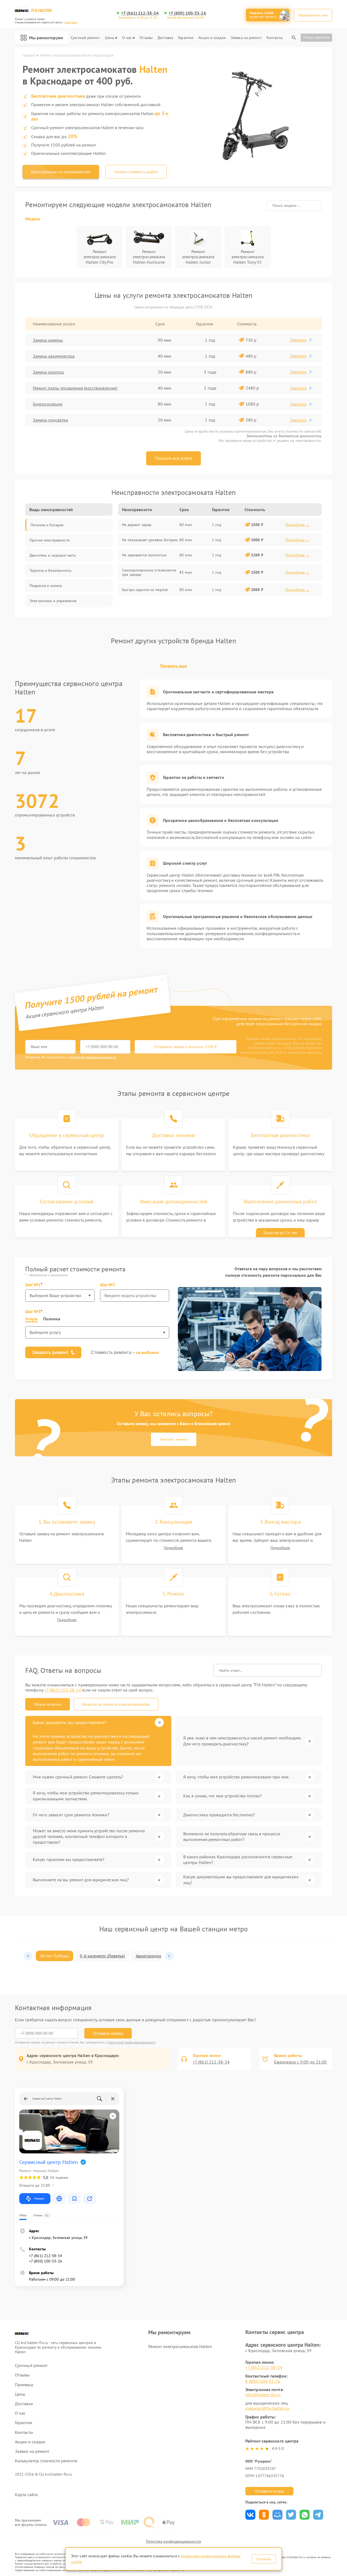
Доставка (165, 38)
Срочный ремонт (85, 38)
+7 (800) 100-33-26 (187, 13)
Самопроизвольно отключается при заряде (149, 572)
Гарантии (186, 38)
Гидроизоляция (48, 404)
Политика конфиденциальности (173, 2541)
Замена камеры (48, 340)
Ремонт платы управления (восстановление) (75, 388)
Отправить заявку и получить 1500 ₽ (186, 1047)
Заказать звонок (174, 1439)
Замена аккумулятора (54, 356)
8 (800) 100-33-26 (263, 2381)
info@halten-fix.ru (263, 2395)
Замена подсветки (51, 420)
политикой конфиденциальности (93, 1057)
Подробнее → (298, 525)
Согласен (264, 2559)
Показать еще (173, 666)
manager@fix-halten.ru (267, 2408)
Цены (110, 38)
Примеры (24, 2385)
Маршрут (39, 2198)
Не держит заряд (137, 525)
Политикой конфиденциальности (131, 2042)
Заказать (298, 340)
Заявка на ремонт (246, 38)
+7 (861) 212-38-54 (140, 13)
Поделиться (250, 2515)
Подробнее (173, 1548)
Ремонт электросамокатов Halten (180, 2346)
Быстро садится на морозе (145, 590)
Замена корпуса (48, 372)
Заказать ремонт (50, 1352)
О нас (127, 38)
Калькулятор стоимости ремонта (46, 2461)
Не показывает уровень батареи (150, 540)
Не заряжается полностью (144, 555)
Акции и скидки (212, 38)
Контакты (275, 38)
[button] (28, 1956)
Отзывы (146, 38)
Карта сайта (26, 2495)
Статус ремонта (316, 37)
